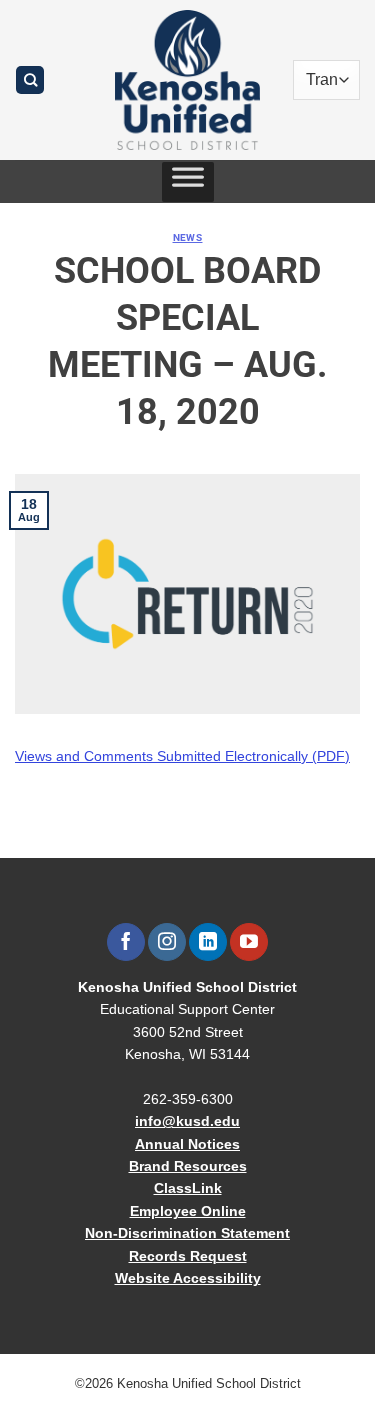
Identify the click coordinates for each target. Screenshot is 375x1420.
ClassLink (188, 1188)
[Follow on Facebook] (125, 942)
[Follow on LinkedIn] (207, 942)
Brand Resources (188, 1166)
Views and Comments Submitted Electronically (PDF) (182, 756)
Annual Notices (187, 1144)
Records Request (188, 1256)
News (188, 237)
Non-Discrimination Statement (187, 1233)
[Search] (30, 80)
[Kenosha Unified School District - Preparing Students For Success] (188, 80)
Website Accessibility (188, 1278)
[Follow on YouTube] (248, 942)
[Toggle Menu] (188, 182)
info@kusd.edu (187, 1121)
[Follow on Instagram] (166, 942)
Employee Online (188, 1211)
